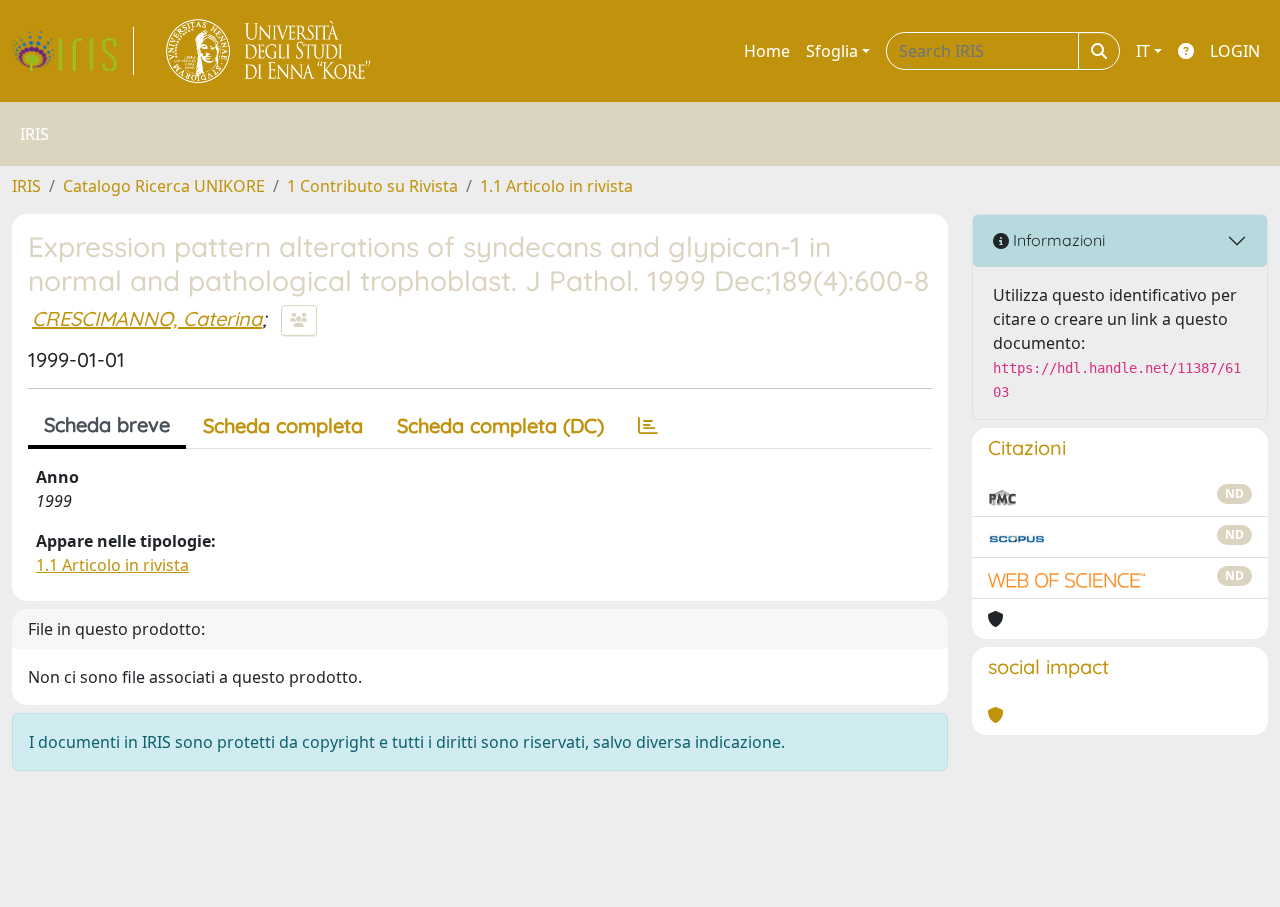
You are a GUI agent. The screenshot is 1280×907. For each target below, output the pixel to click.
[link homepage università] (269, 51)
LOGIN (1235, 51)
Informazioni (1057, 240)
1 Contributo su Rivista (372, 186)
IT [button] (1143, 51)
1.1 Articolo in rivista (556, 186)
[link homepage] (73, 51)
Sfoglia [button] (832, 51)
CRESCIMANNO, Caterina (147, 318)
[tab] (648, 426)
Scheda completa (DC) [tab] (500, 425)
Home (767, 51)
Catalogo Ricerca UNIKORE (164, 186)
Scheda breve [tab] (107, 424)
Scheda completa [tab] (283, 425)
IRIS (26, 186)
